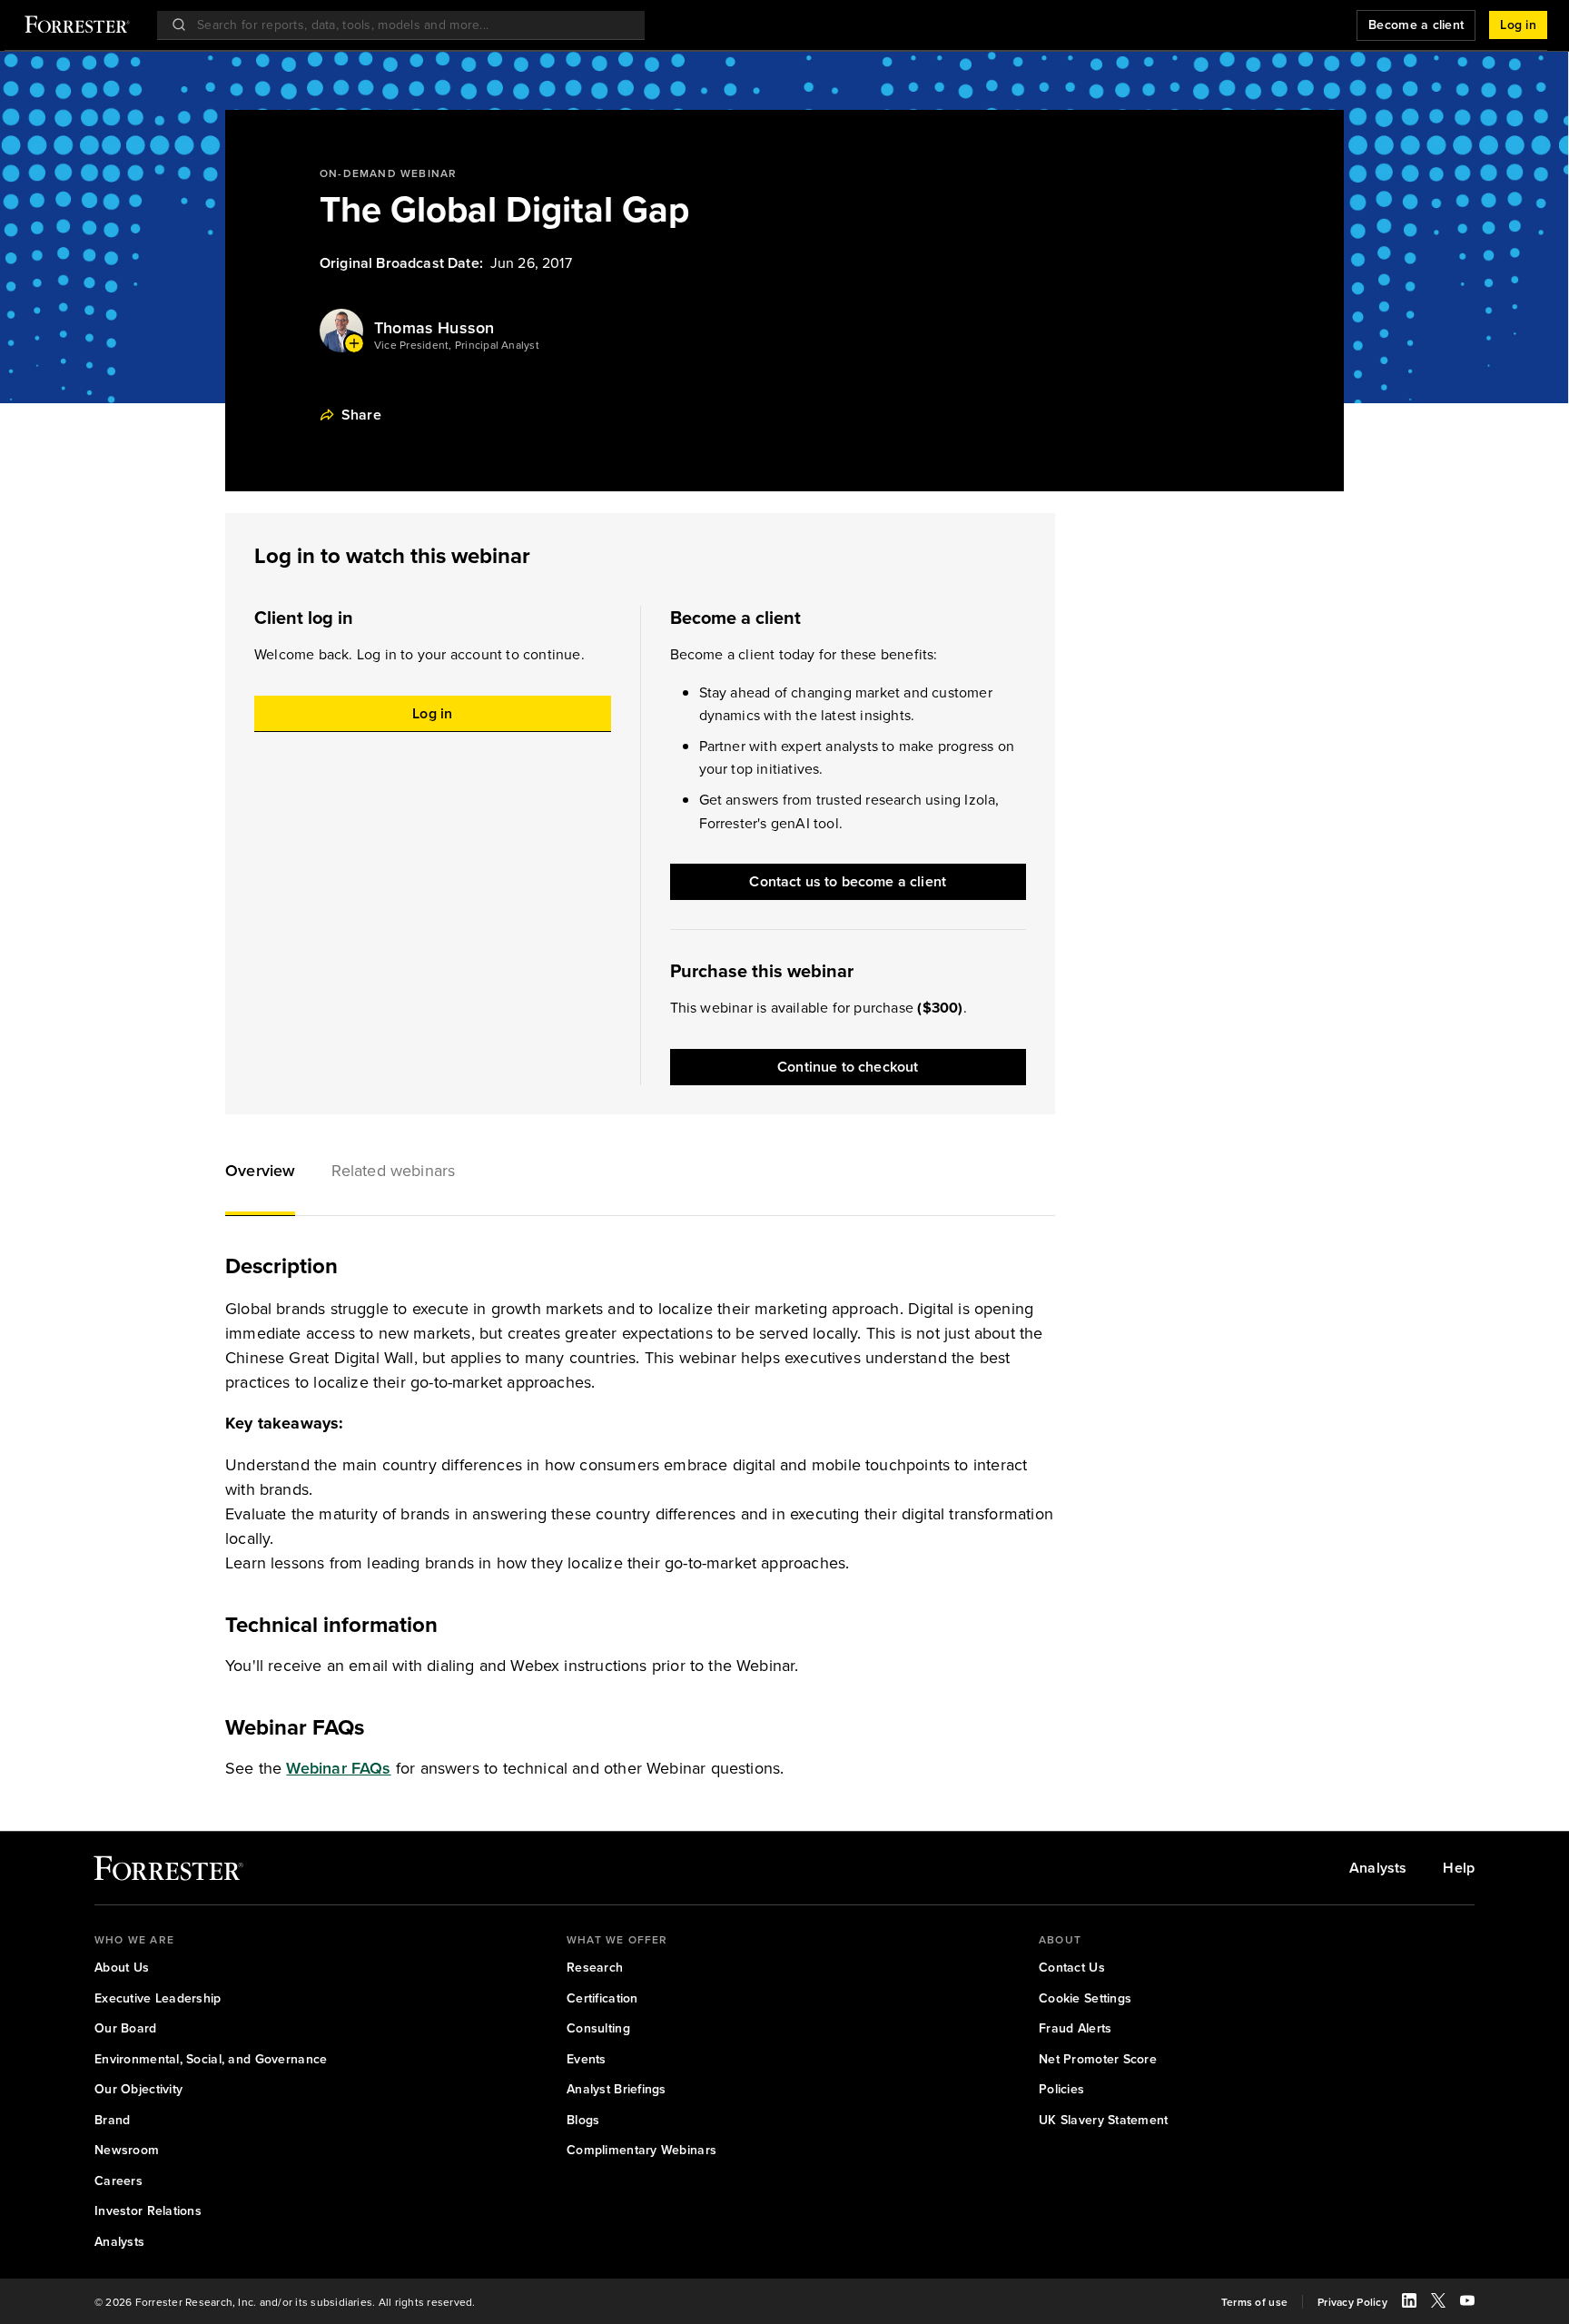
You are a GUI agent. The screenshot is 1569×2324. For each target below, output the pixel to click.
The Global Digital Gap (504, 209)
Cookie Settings (1085, 1999)
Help (1459, 1868)
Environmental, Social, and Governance (211, 2060)
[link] (168, 1872)
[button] (260, 1172)
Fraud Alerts (1075, 2029)
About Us (122, 1968)
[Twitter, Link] (1438, 2303)
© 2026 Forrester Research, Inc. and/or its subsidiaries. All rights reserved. (285, 2302)
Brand (112, 2121)
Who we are (134, 1940)
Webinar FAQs (338, 1768)
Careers (118, 2181)
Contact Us (1072, 1968)
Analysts (1378, 1868)
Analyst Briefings (617, 2090)
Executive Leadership (158, 1999)
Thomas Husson (434, 328)
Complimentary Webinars (641, 2151)
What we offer (617, 1940)
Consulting (598, 2029)
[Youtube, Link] (1467, 2303)
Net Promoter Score (1098, 2060)
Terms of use (1254, 2302)
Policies (1061, 2090)
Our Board (126, 2029)
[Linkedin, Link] (1409, 2303)
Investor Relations (148, 2211)
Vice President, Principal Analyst (457, 345)
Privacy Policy (1352, 2302)
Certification (602, 1999)
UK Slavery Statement (1104, 2121)
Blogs (583, 2121)
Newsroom (127, 2151)
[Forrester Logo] (77, 26)
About (1060, 1940)
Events (587, 2060)
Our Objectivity (138, 2090)
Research (595, 1968)
